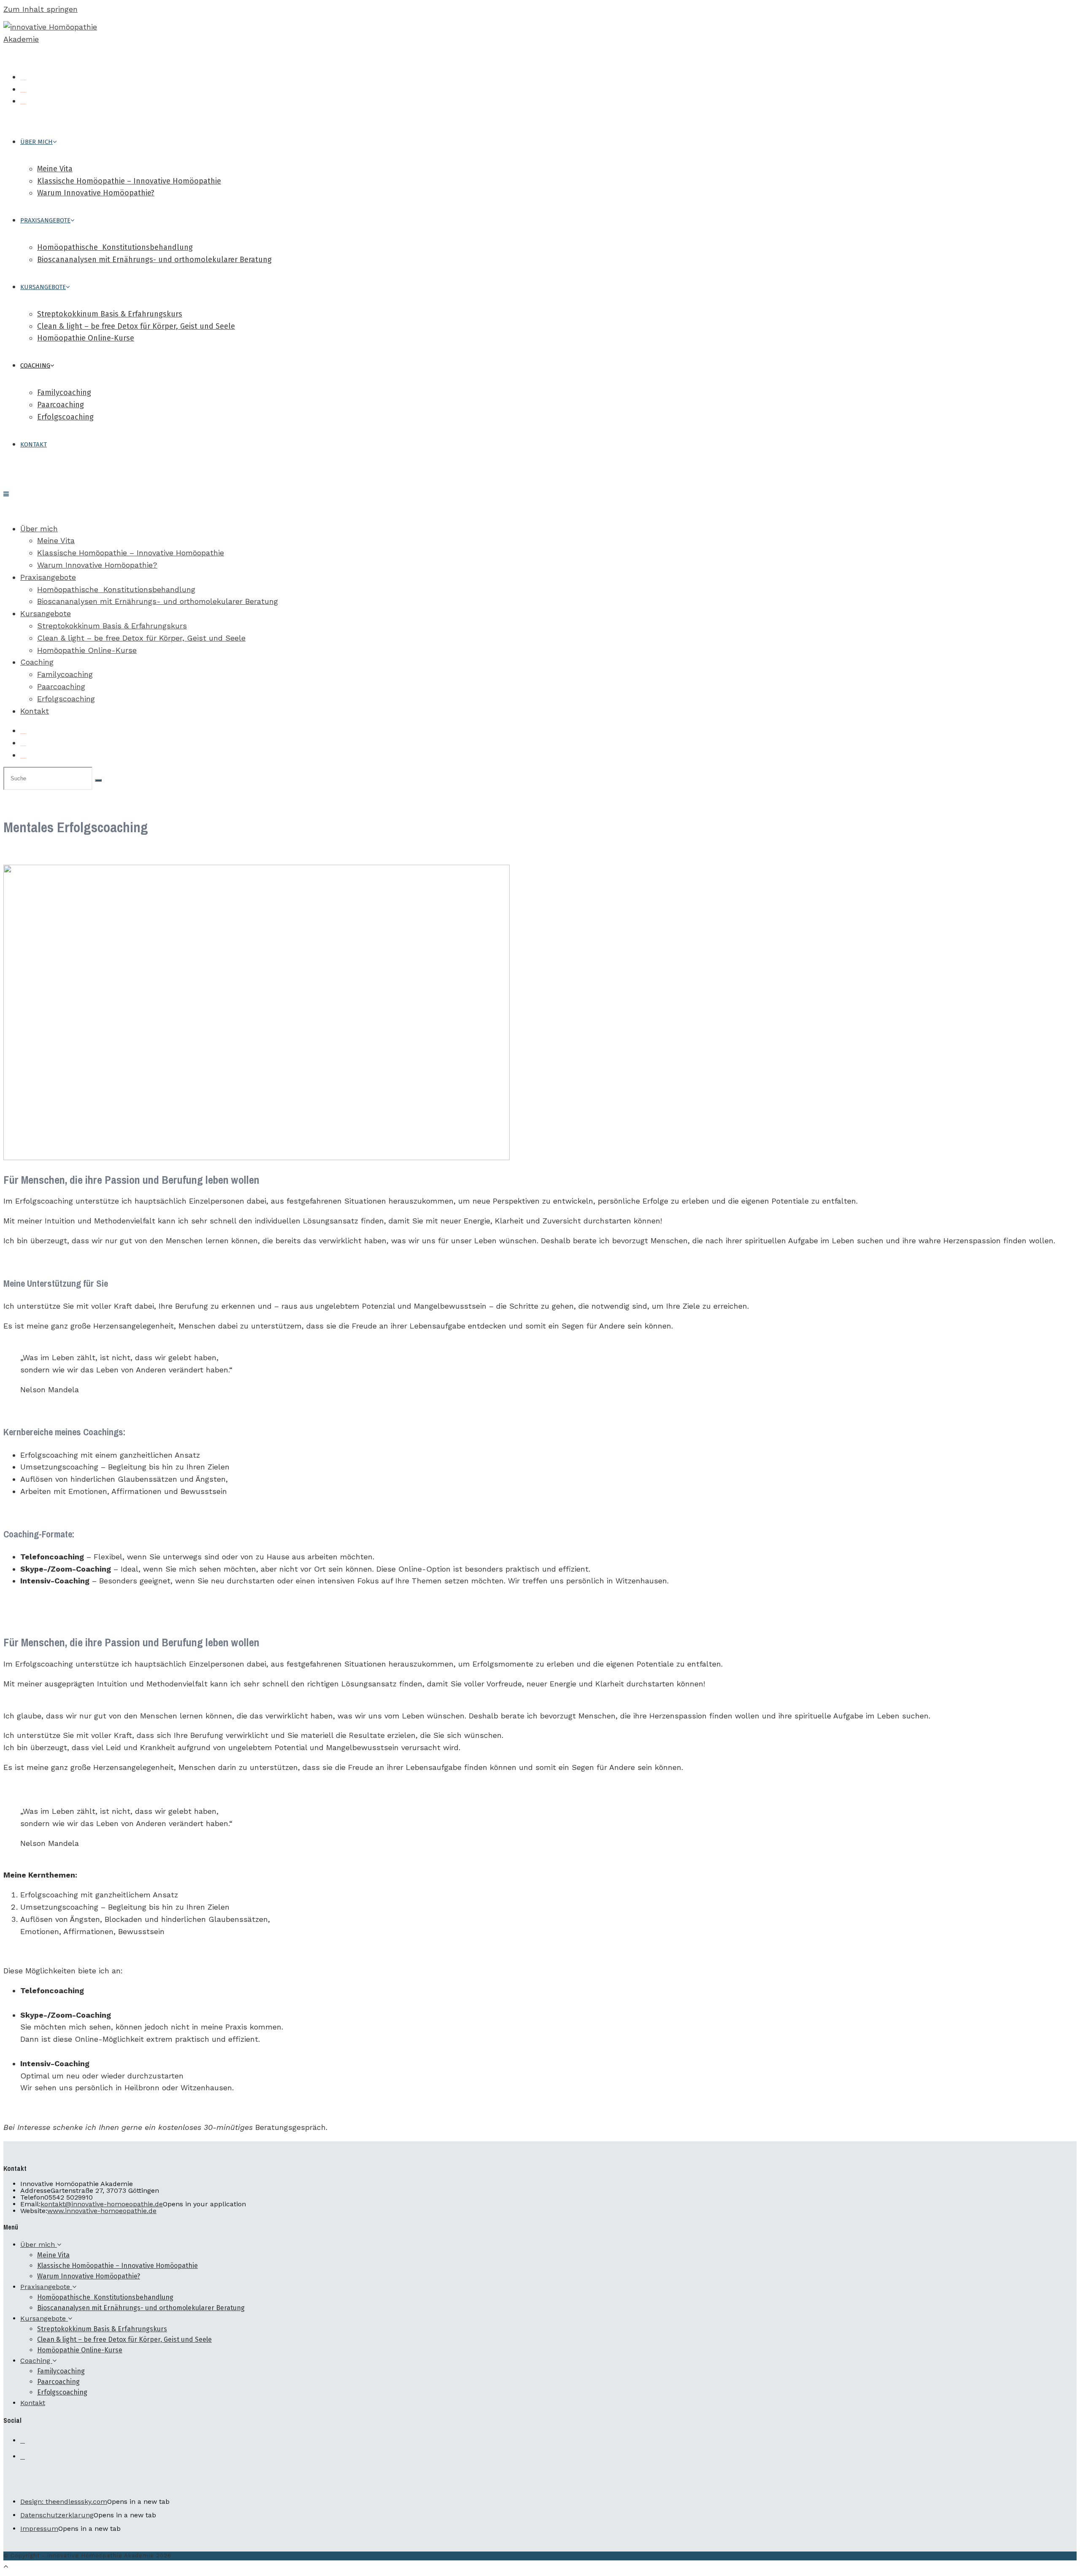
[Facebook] (23, 2441)
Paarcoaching (61, 686)
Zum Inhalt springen (40, 9)
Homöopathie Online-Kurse (87, 650)
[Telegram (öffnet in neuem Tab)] (23, 101)
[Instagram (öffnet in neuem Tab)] (23, 89)
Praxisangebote (48, 577)
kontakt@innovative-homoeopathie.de (102, 2204)
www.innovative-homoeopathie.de (102, 2211)
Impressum (39, 2529)
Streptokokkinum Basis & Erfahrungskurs (112, 626)
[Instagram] (23, 2457)
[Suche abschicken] (98, 780)
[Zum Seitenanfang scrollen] (6, 2566)
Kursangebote (46, 613)
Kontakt (35, 711)
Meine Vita (56, 540)
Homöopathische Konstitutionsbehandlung (116, 589)
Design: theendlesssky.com (64, 2502)
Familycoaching (65, 674)
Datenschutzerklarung (57, 2515)
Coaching (37, 662)
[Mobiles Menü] (6, 494)
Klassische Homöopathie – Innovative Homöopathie (131, 553)
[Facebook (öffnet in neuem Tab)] (23, 77)
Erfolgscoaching (66, 699)
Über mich (39, 529)
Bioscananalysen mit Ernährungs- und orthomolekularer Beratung (158, 601)
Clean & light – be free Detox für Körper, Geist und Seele (141, 638)
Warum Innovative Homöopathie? (97, 565)
